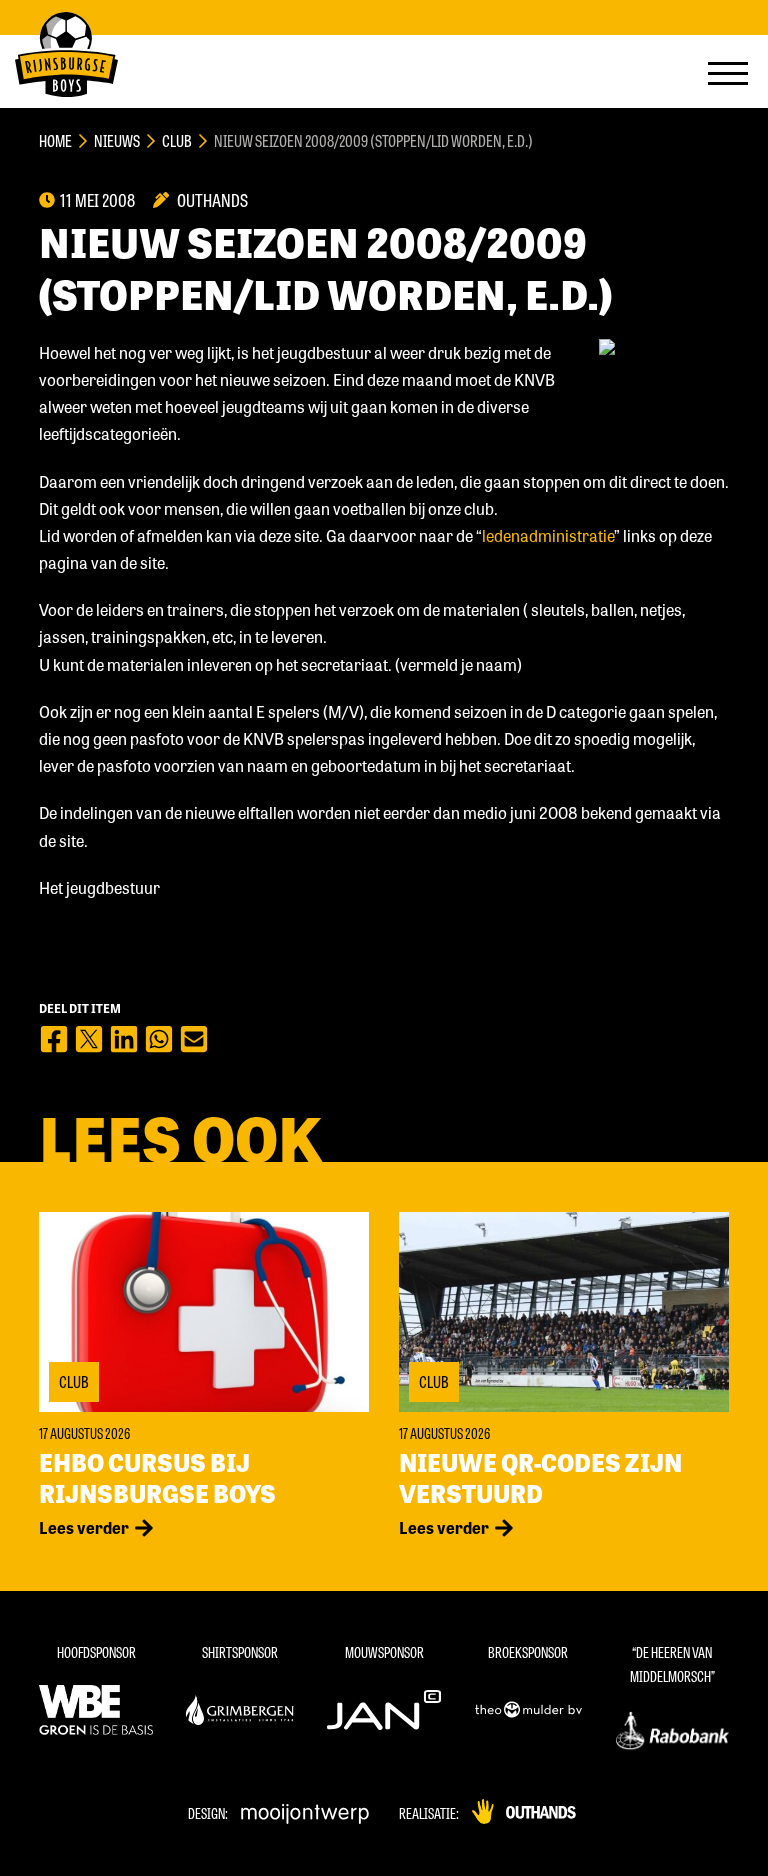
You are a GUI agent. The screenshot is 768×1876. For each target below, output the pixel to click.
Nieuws (117, 140)
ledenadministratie (548, 535)
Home (55, 140)
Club (177, 140)
